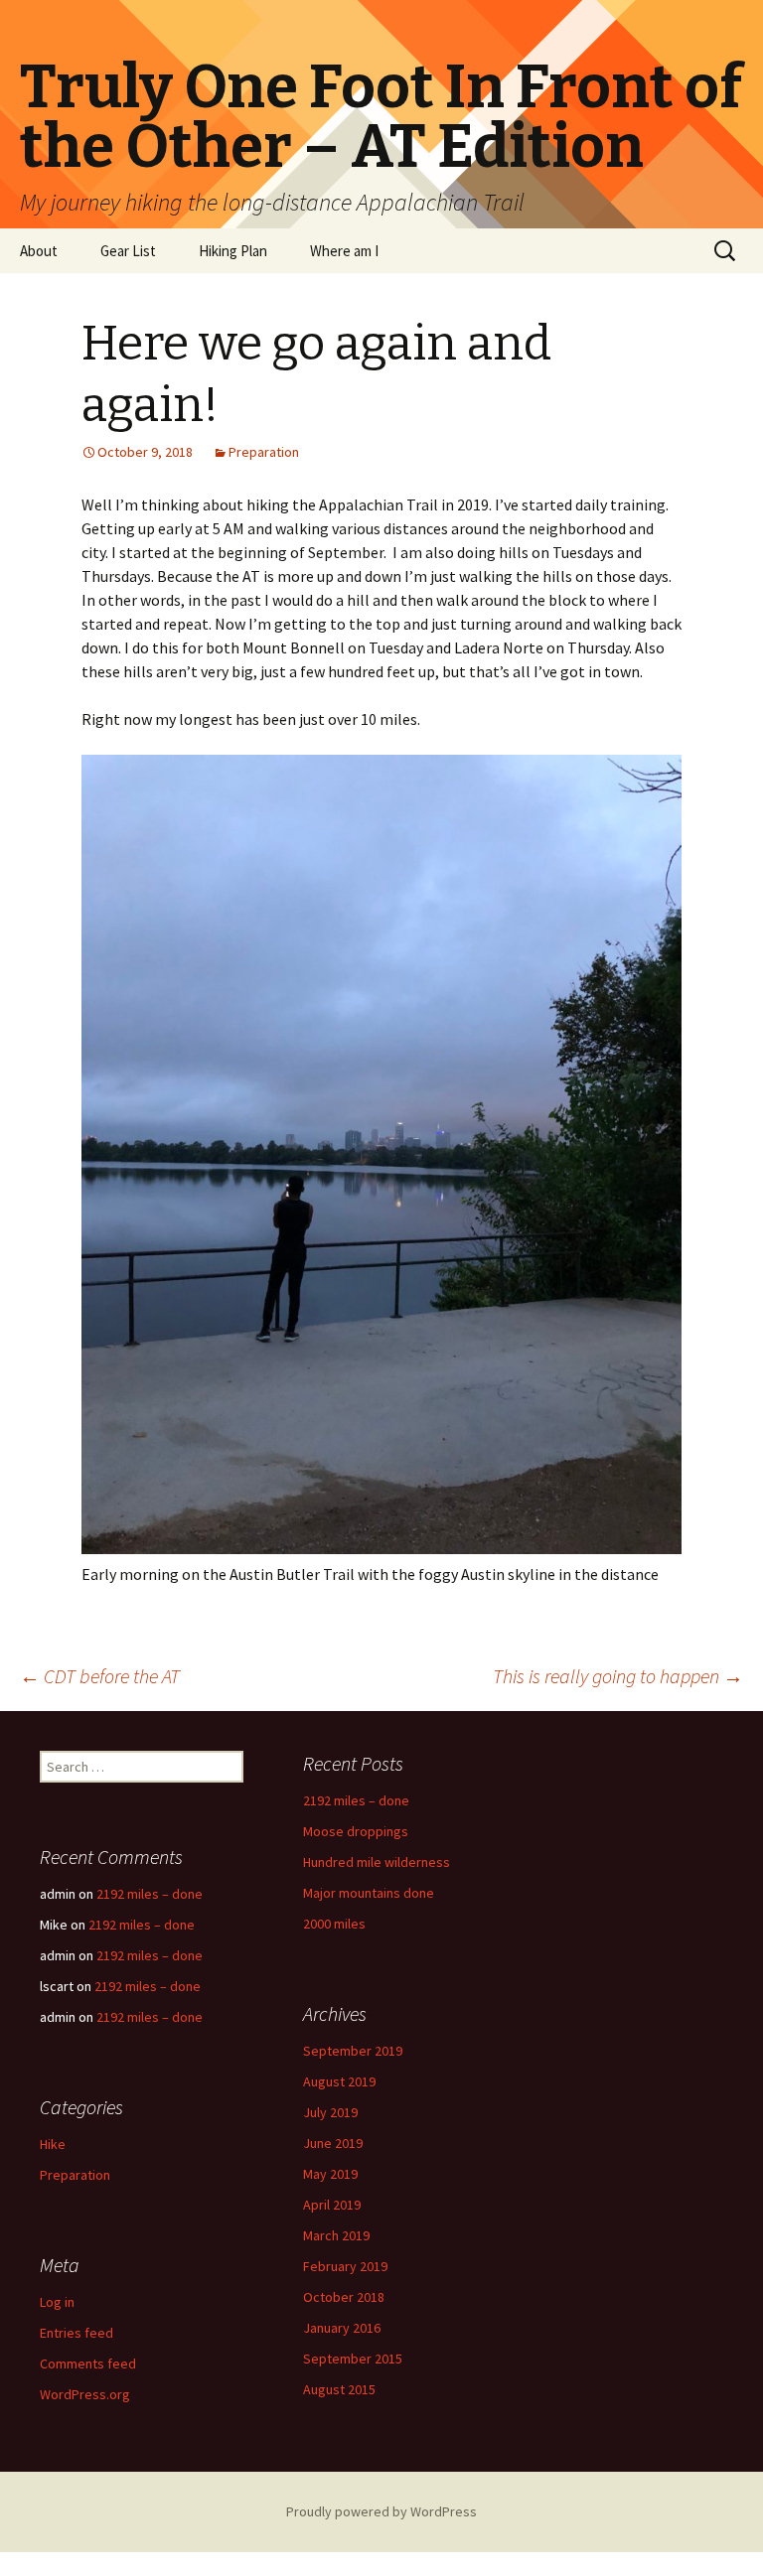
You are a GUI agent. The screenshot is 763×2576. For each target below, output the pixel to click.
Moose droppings (356, 1831)
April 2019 (332, 2205)
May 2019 (330, 2174)
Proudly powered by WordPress (381, 2511)
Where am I (344, 251)
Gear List (128, 251)
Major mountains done (369, 1893)
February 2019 (345, 2266)
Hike (53, 2144)
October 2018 (344, 2297)
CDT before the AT (100, 1676)
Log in (57, 2302)
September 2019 (353, 2051)
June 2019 (333, 2143)
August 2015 (339, 2389)
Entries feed (76, 2333)
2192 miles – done (356, 1800)
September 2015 (353, 2359)
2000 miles (334, 1924)
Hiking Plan (233, 251)
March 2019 (336, 2235)
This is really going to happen (618, 1676)
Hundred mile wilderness (377, 1862)
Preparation (264, 452)
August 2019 (339, 2081)
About (39, 251)
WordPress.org (85, 2394)
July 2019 (330, 2112)
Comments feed (88, 2363)
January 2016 (342, 2328)
